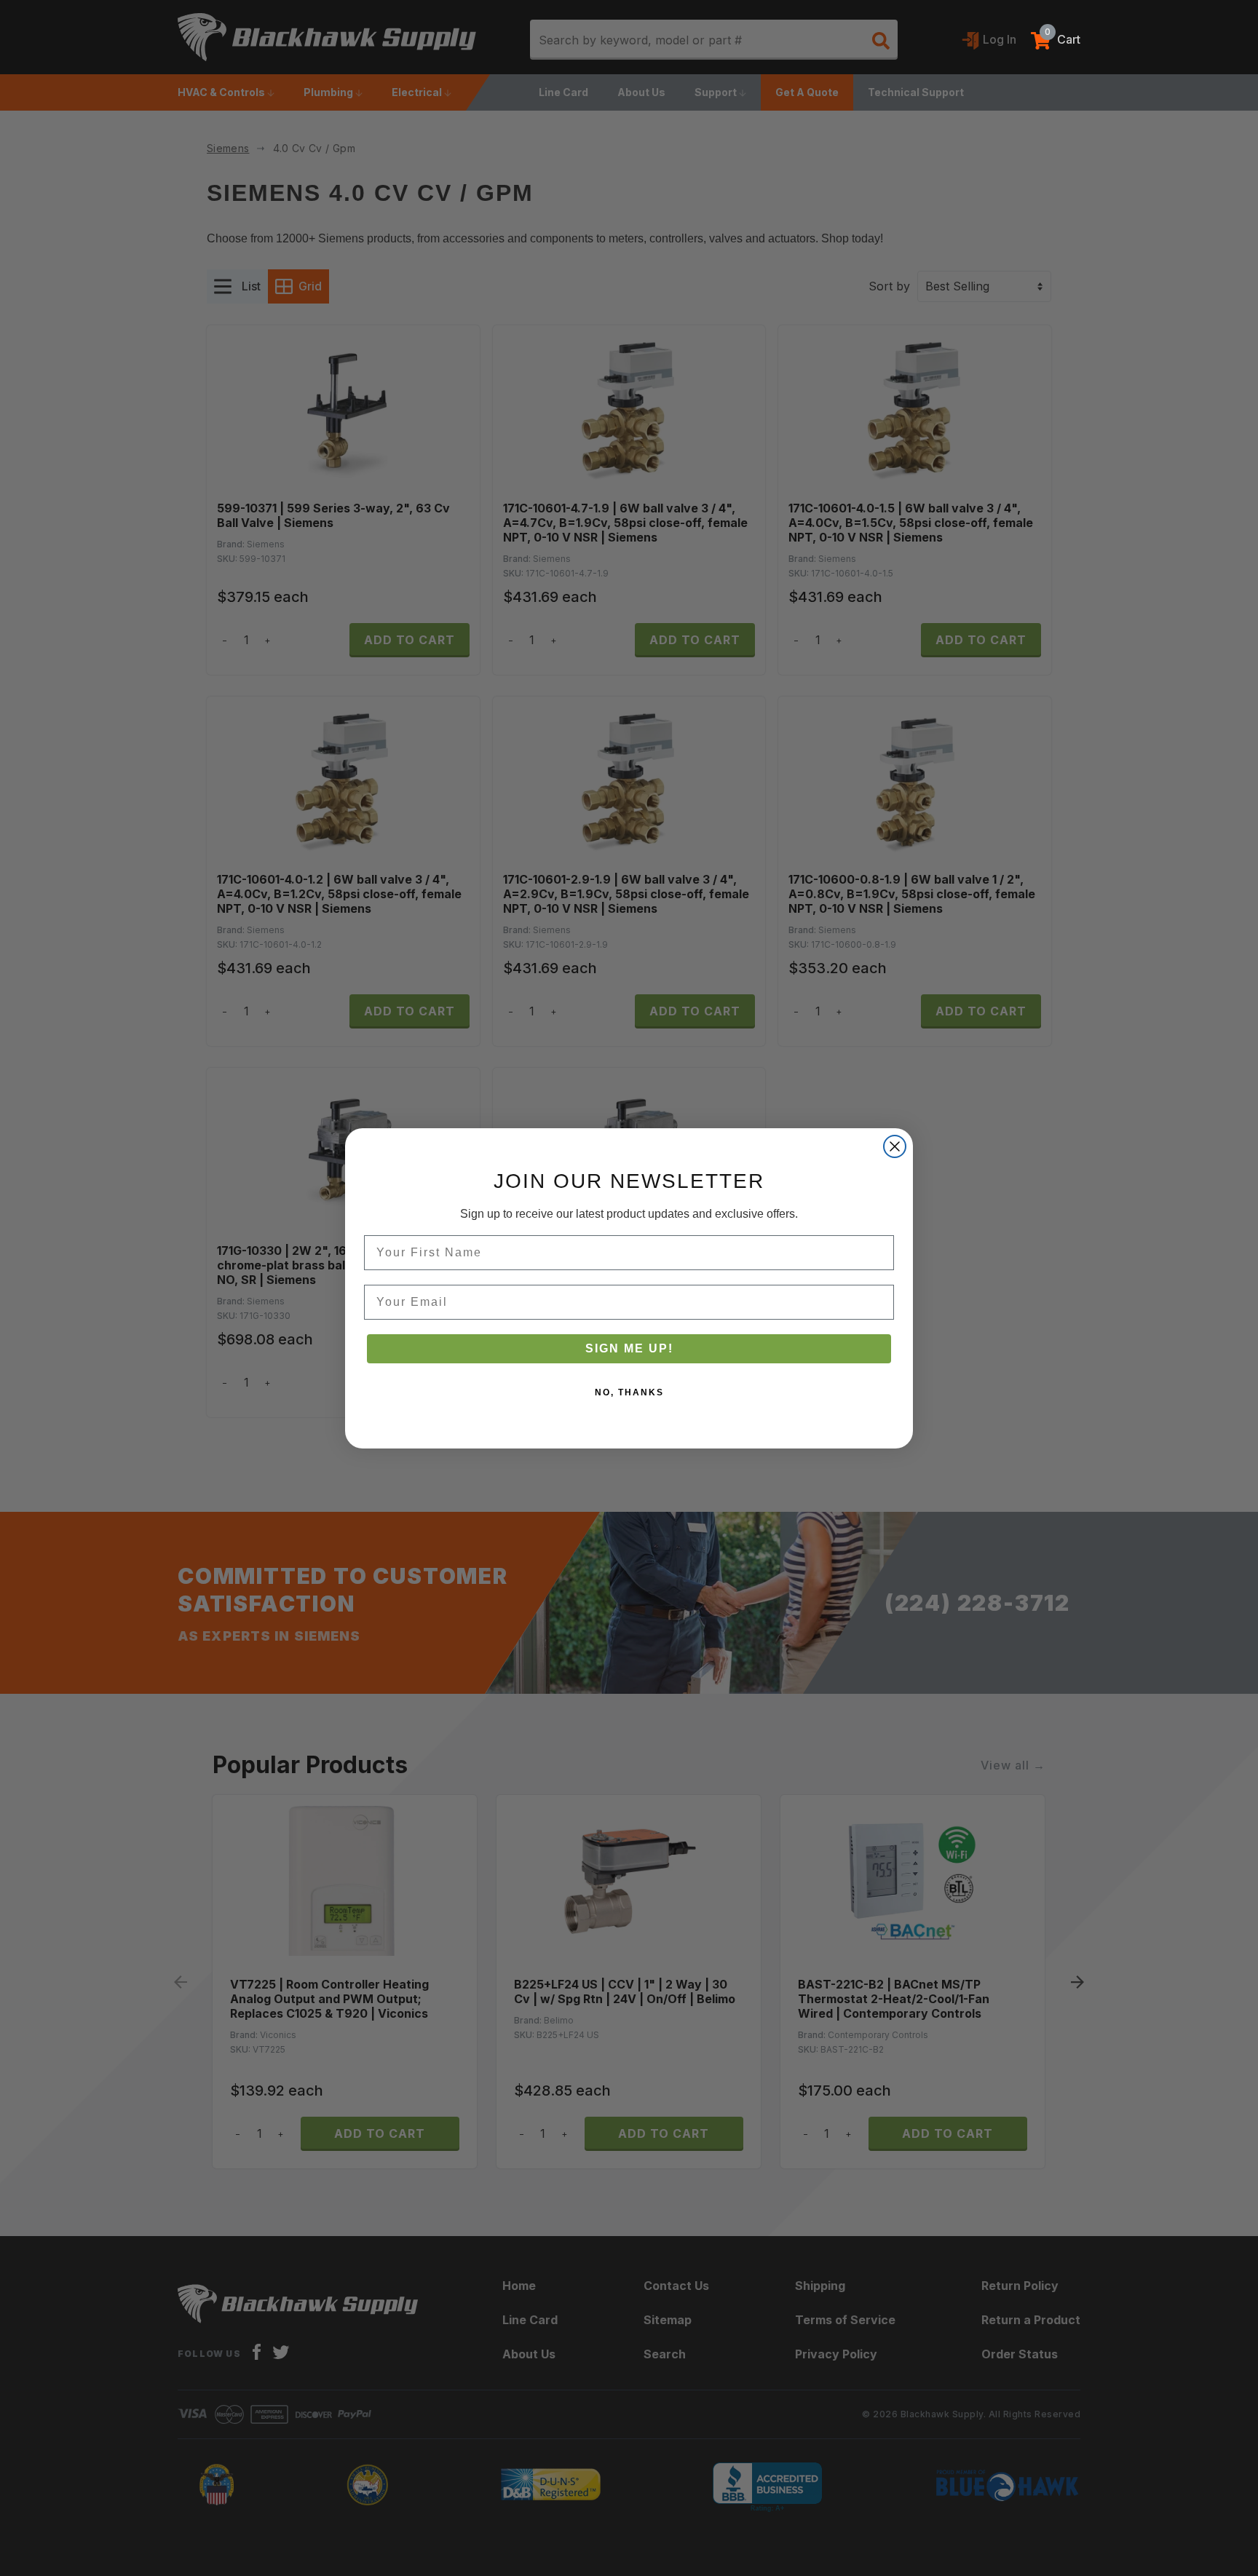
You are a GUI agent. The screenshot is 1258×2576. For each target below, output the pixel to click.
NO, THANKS (629, 1392)
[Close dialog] (895, 1146)
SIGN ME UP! (629, 1348)
